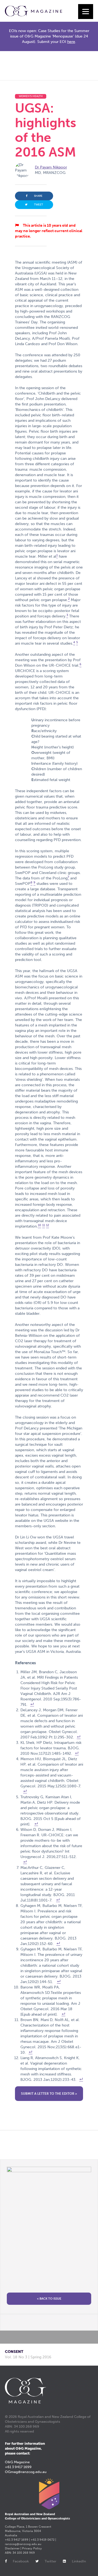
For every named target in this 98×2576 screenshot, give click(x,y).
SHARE (38, 196)
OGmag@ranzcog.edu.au (26, 2472)
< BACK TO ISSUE (49, 2299)
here (71, 42)
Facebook (21, 2561)
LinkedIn (79, 2561)
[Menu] (86, 12)
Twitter (50, 2561)
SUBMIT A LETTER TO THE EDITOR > (49, 2094)
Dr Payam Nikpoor (51, 167)
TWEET (39, 205)
